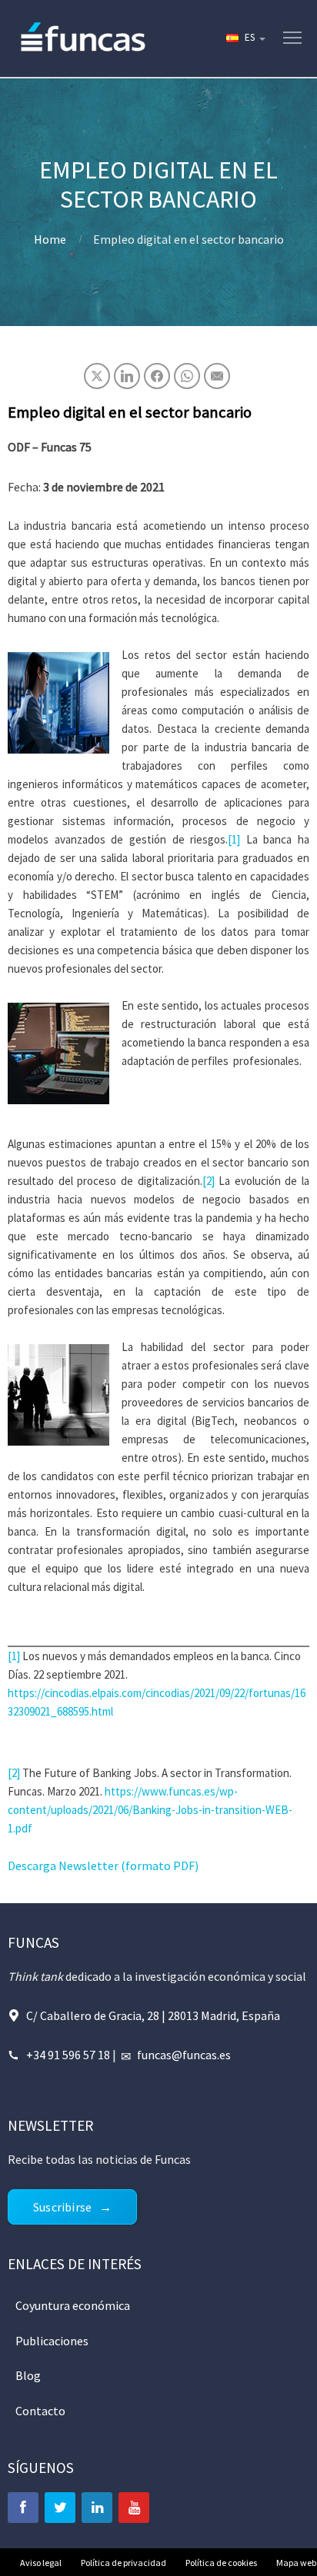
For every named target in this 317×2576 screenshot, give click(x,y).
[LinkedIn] (97, 2508)
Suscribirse (62, 2207)
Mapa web (296, 2563)
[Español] (245, 38)
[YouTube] (134, 2508)
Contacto (40, 2411)
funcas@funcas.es (184, 2055)
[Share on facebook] (157, 376)
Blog (28, 2375)
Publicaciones (52, 2341)
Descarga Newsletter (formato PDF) (103, 1865)
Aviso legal (41, 2563)
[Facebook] (23, 2508)
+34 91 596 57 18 (68, 2055)
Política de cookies (221, 2563)
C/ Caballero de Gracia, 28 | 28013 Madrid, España (153, 2015)
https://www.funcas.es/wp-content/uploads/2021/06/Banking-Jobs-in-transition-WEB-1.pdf (150, 1810)
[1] (234, 839)
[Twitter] (60, 2508)
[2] (209, 1181)
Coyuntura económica (73, 2305)
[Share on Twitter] (97, 376)
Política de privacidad (123, 2563)
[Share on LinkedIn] (127, 376)
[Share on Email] (217, 376)
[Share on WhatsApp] (187, 376)
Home (50, 239)
